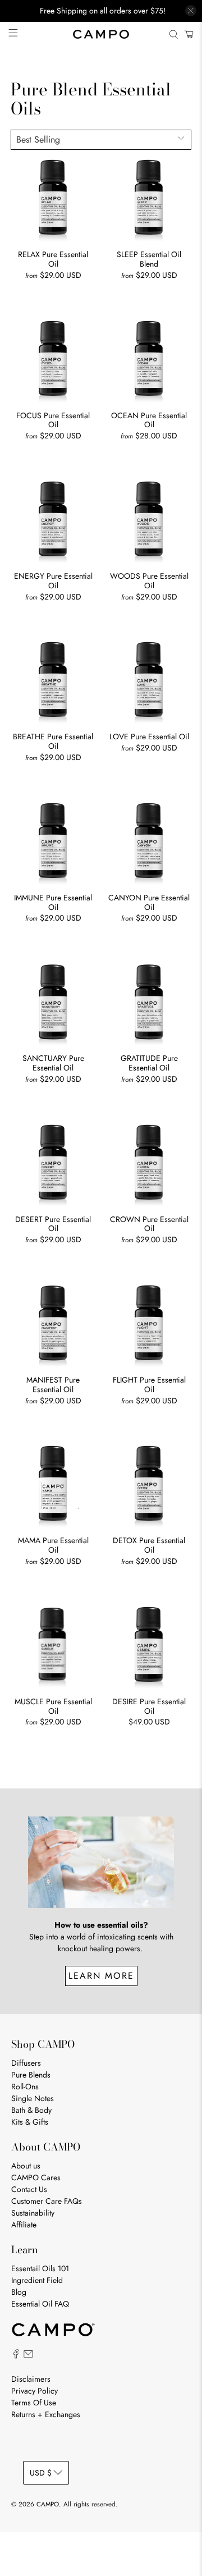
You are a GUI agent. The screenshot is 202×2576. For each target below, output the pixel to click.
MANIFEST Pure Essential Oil (53, 1384)
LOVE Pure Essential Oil (149, 736)
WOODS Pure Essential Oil (149, 580)
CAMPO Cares (36, 2177)
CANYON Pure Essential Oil (149, 902)
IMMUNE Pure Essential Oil (53, 902)
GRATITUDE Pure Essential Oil (149, 1063)
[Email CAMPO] (28, 2356)
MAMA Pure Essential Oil (53, 1545)
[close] (191, 11)
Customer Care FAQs (47, 2201)
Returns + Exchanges (46, 2414)
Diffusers (26, 2063)
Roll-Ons (25, 2087)
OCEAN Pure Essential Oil (149, 420)
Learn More (101, 1976)
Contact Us (29, 2189)
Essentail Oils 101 (40, 2268)
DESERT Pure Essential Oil (53, 1224)
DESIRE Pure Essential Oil (149, 1706)
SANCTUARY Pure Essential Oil (53, 1063)
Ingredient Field (37, 2280)
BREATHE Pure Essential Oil (53, 741)
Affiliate (24, 2225)
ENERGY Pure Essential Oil (53, 580)
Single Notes (33, 2098)
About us (26, 2166)
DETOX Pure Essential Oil (149, 1545)
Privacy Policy (35, 2391)
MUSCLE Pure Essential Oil (53, 1706)
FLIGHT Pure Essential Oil (149, 1384)
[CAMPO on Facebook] (16, 2356)
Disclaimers (31, 2379)
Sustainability (33, 2213)
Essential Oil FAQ (40, 2304)
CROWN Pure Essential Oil (149, 1224)
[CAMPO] (101, 34)
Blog (19, 2292)
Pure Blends (31, 2075)
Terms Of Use (34, 2403)
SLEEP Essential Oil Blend (149, 259)
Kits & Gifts (30, 2122)
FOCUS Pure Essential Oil (53, 420)
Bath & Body (31, 2110)
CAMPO (48, 2504)
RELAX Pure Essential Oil (53, 259)
